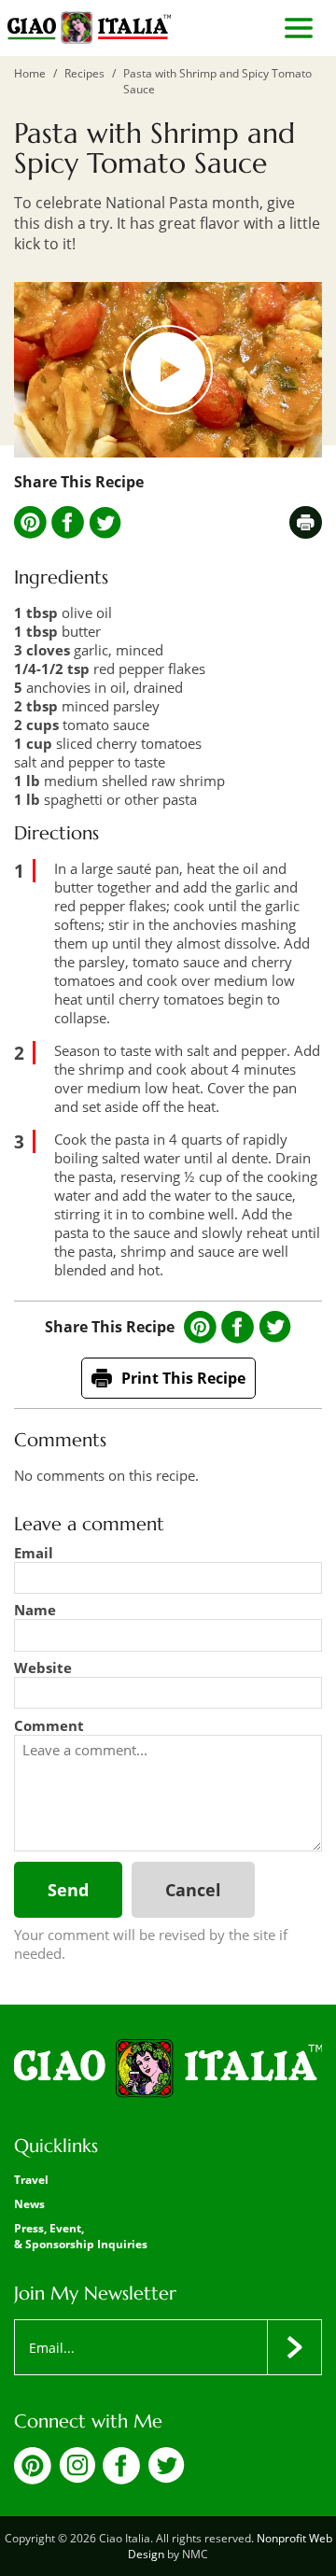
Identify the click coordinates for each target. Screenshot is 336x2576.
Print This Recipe (183, 1378)
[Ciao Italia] (168, 2069)
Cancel (193, 1890)
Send (68, 1890)
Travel (31, 2180)
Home (30, 73)
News (29, 2204)
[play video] (168, 370)
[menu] (299, 28)
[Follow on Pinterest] (33, 2479)
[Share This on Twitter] (105, 523)
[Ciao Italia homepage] (89, 28)
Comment (49, 1725)
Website (43, 1668)
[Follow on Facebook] (121, 2479)
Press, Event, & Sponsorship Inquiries (81, 2236)
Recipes (84, 73)
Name (35, 1610)
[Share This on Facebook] (68, 522)
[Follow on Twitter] (166, 2478)
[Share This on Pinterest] (30, 522)
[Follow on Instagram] (77, 2478)
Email (34, 1553)
